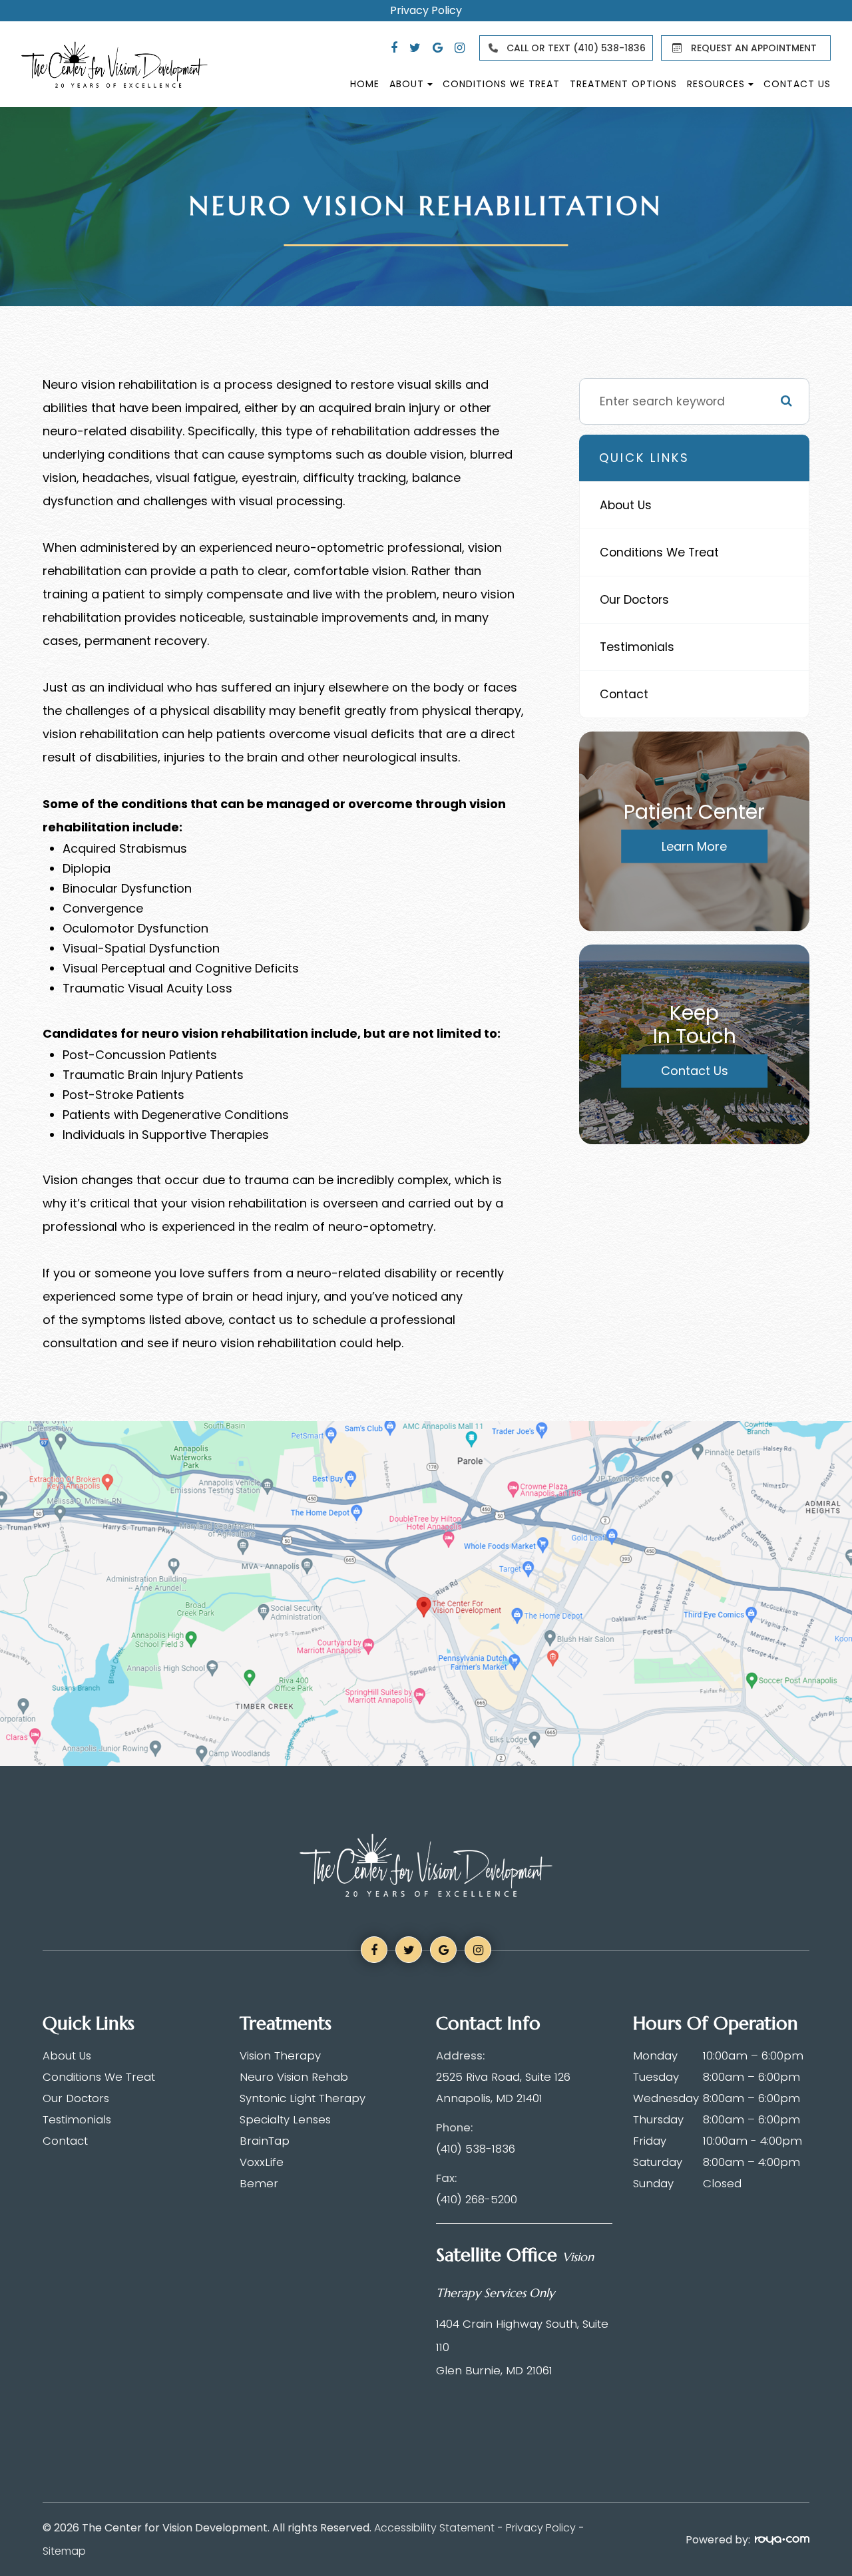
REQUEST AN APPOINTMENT (754, 48)
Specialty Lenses (285, 2119)
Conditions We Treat (501, 84)
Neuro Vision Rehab (294, 2077)
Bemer (259, 2183)
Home (365, 84)
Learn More (694, 846)
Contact (624, 694)
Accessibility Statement (434, 2528)
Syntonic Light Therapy (303, 2098)
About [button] (407, 84)
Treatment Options (623, 84)
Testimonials (637, 647)
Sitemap (64, 2551)
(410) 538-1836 (476, 2149)
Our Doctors (634, 599)
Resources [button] (716, 84)
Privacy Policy (426, 11)
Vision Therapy (280, 2055)
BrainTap (265, 2141)
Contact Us (797, 84)
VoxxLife (262, 2162)
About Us (626, 505)
